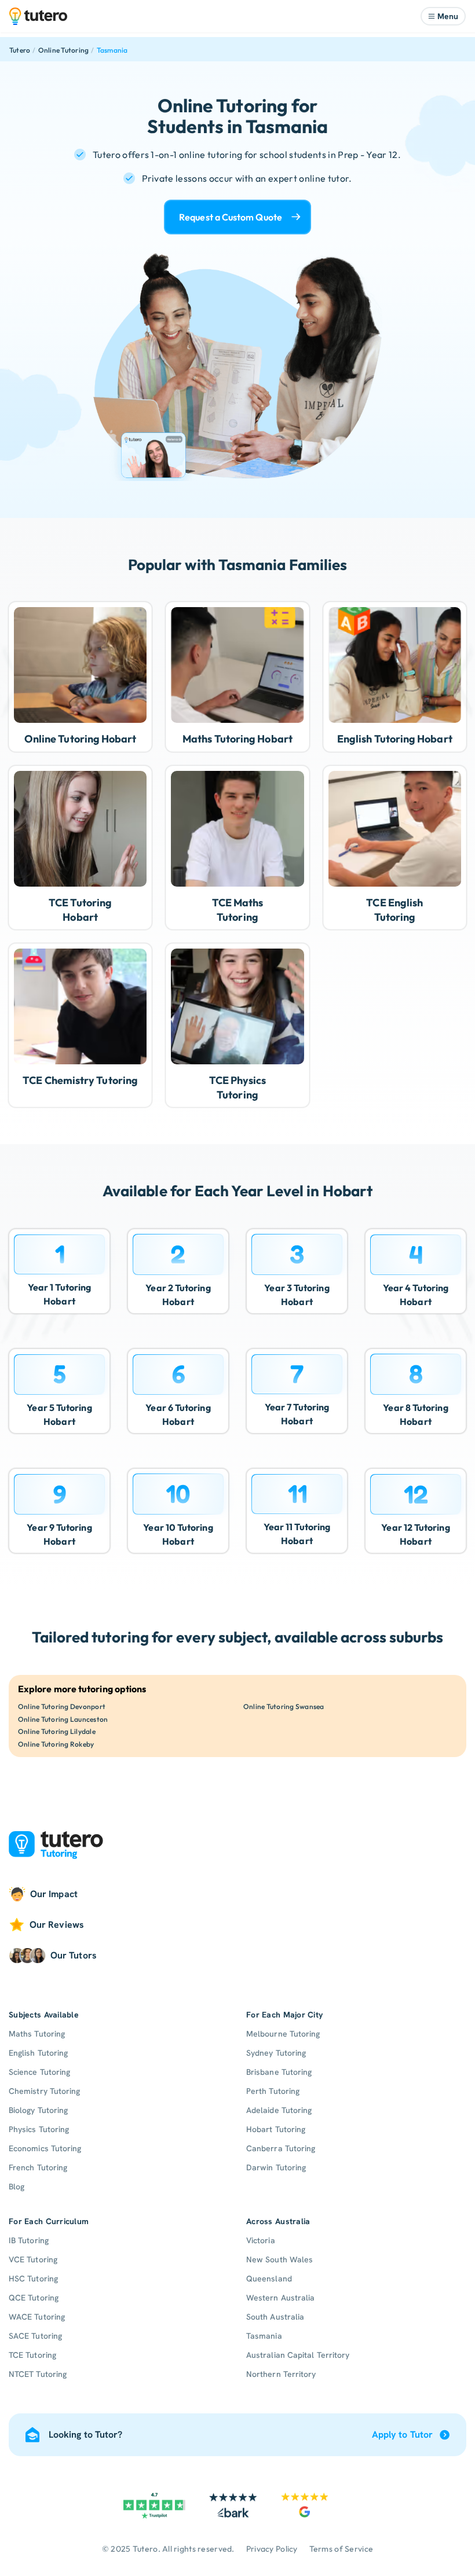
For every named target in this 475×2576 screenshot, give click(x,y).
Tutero (20, 50)
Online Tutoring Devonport (62, 1706)
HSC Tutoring (33, 2279)
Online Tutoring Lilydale (57, 1731)
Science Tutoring (39, 2072)
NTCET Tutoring (38, 2374)
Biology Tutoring (38, 2110)
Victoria (261, 2240)
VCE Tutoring (33, 2259)
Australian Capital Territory (298, 2355)
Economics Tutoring (45, 2148)
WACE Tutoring (37, 2317)
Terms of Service (341, 2549)
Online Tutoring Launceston (63, 1719)
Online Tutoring (64, 50)
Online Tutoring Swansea (284, 1706)
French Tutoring (38, 2167)
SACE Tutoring (35, 2336)
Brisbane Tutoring (279, 2072)
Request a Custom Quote (231, 217)
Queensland (269, 2279)
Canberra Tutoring (281, 2148)
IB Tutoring (29, 2240)
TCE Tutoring (32, 2355)
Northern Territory (281, 2374)
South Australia (275, 2317)
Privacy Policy (272, 2549)
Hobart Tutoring (276, 2129)
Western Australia (280, 2298)
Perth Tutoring (273, 2091)
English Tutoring (38, 2053)
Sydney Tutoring (276, 2053)
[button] (443, 16)
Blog (17, 2187)
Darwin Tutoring (276, 2167)
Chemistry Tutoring (44, 2091)
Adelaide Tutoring (279, 2110)
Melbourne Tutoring (283, 2034)
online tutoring (211, 155)
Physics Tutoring (39, 2129)
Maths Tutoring (37, 2034)
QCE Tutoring (34, 2298)
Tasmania (112, 50)
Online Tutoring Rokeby (56, 1744)
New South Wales (279, 2259)
